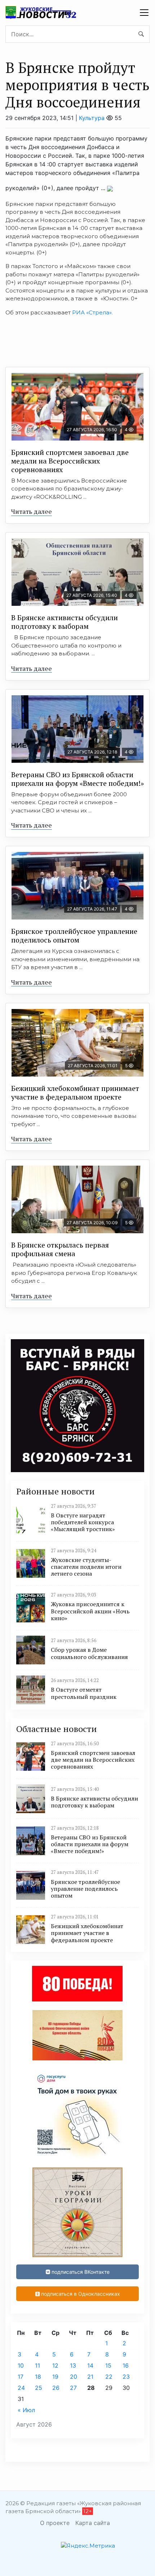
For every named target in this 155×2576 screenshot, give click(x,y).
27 (73, 2388)
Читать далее (32, 511)
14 (90, 2365)
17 (21, 2377)
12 (55, 2365)
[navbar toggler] (144, 13)
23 (126, 2377)
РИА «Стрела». (92, 312)
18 (38, 2377)
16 (126, 2365)
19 (55, 2377)
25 (39, 2388)
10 (21, 2365)
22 (109, 2377)
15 (108, 2365)
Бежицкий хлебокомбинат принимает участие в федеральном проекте (75, 1093)
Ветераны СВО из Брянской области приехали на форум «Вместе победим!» (77, 779)
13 (73, 2365)
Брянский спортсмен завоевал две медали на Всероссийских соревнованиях (70, 461)
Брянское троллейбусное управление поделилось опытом (74, 936)
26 (56, 2388)
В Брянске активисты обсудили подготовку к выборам (65, 622)
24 (21, 2388)
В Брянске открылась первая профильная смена (60, 1249)
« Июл (26, 2410)
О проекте (55, 2523)
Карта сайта (93, 2523)
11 (37, 2365)
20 (74, 2377)
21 (90, 2377)
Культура (92, 118)
